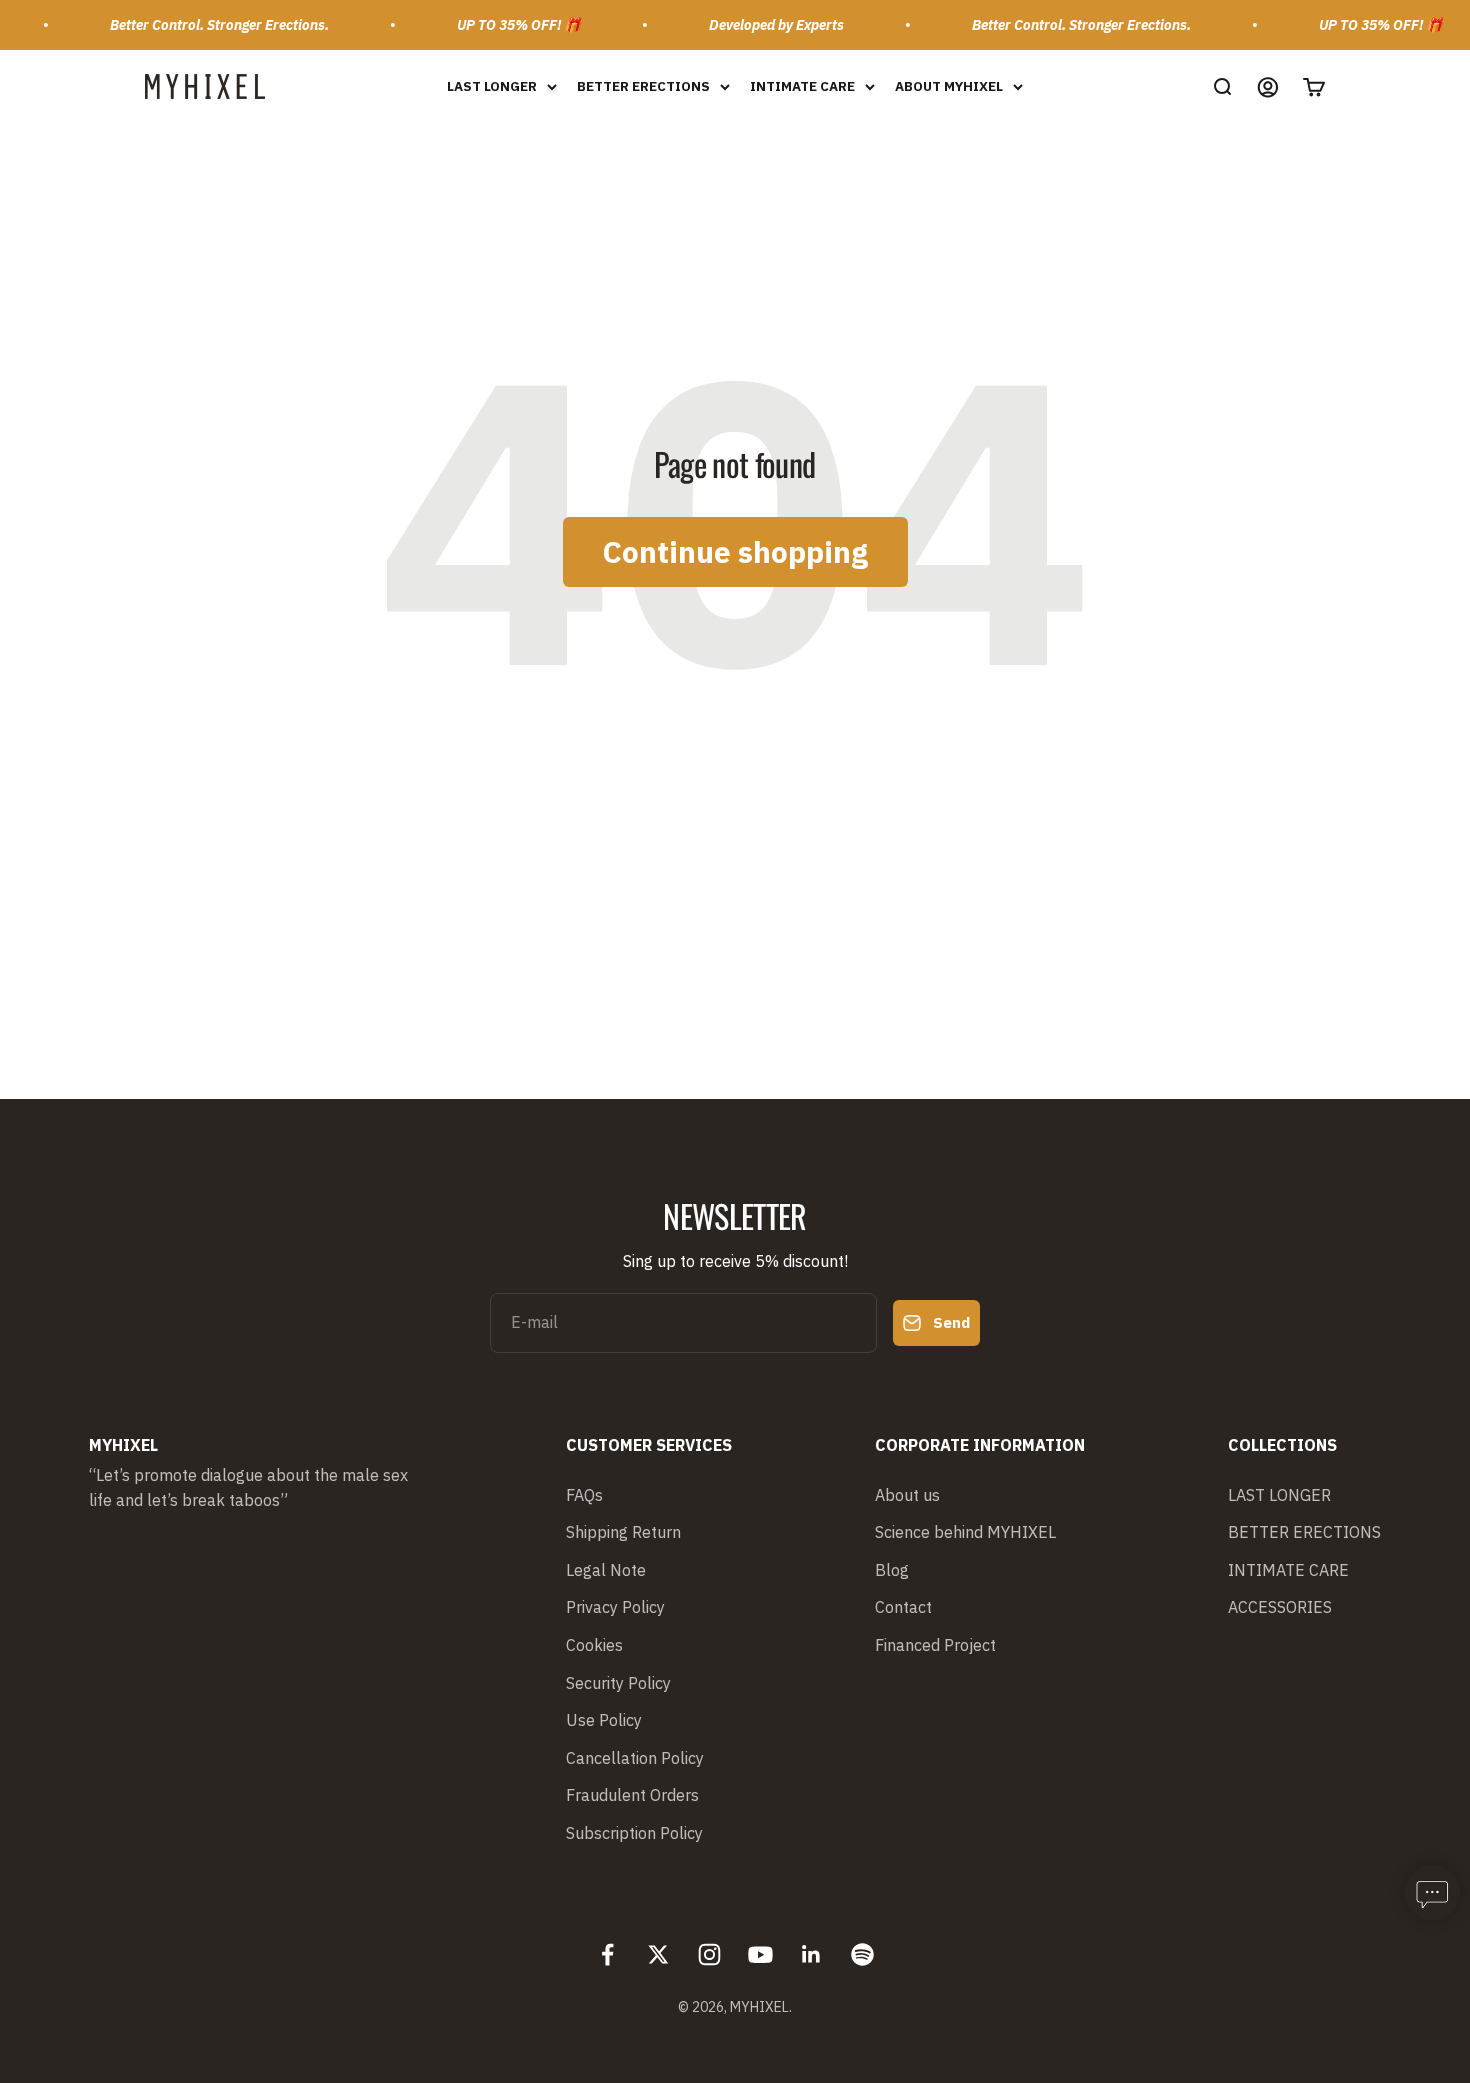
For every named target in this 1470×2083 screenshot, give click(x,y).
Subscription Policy (634, 1833)
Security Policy (618, 1683)
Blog (892, 1570)
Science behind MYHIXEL (965, 1532)
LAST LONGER (492, 86)
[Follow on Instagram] (709, 1954)
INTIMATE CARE (802, 86)
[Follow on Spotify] (862, 1954)
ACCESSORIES (1280, 1607)
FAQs (584, 1495)
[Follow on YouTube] (760, 1954)
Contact (903, 1607)
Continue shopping (735, 551)
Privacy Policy (615, 1607)
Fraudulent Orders (632, 1795)
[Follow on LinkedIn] (811, 1954)
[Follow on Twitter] (658, 1954)
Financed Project (935, 1645)
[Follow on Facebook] (607, 1954)
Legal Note (606, 1570)
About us (907, 1495)
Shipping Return (623, 1532)
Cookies (594, 1645)
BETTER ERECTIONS (643, 86)
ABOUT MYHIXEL (949, 86)
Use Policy (604, 1720)
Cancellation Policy (635, 1758)
